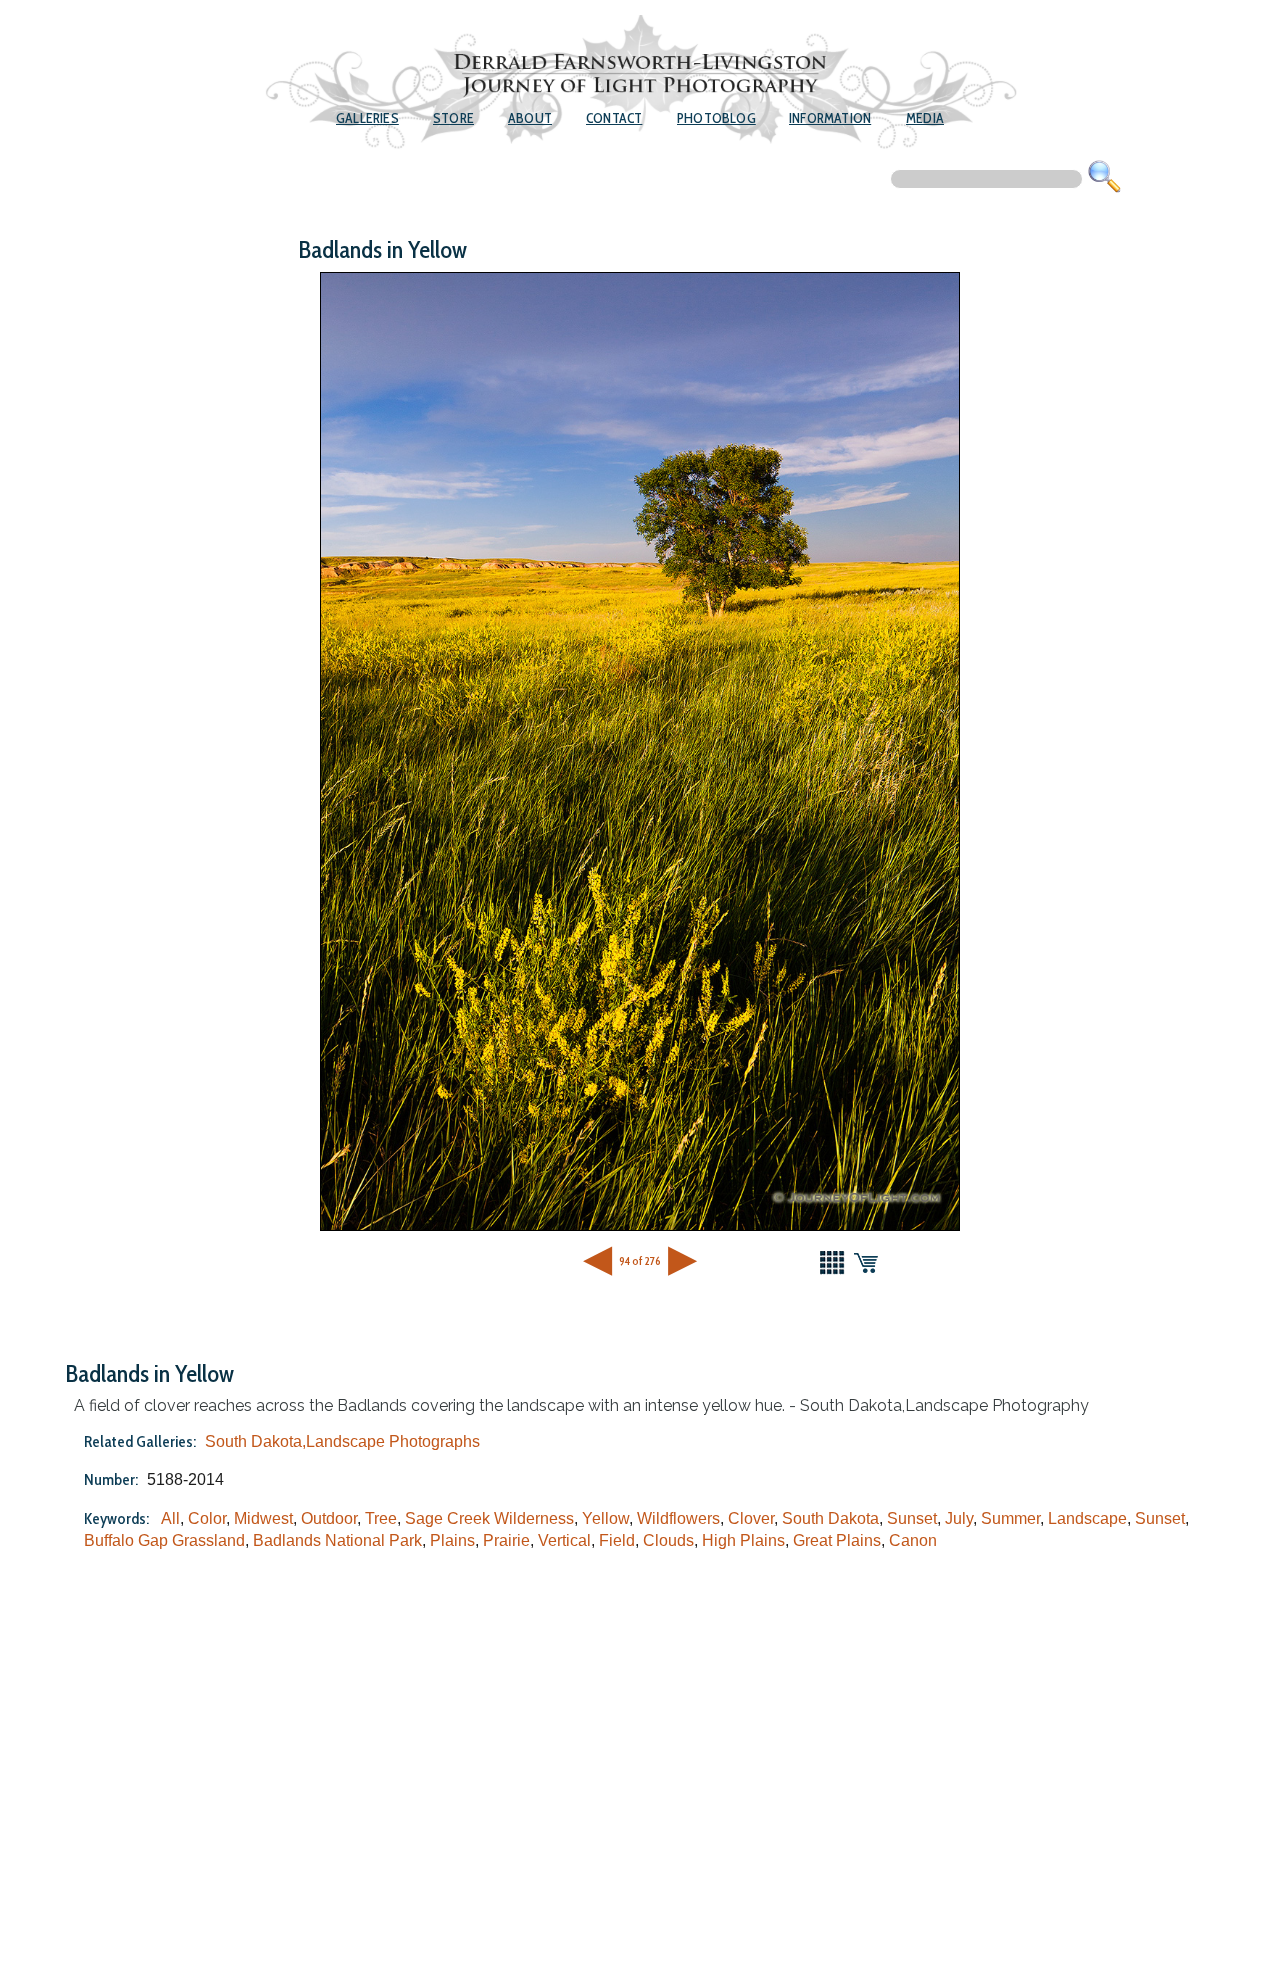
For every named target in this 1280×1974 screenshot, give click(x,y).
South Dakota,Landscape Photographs (342, 1441)
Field (617, 1540)
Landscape (1087, 1518)
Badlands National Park (337, 1540)
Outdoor (329, 1518)
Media (925, 118)
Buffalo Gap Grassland (164, 1540)
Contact (614, 118)
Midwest (263, 1518)
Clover (751, 1518)
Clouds (668, 1540)
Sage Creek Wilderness (489, 1518)
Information (830, 118)
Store (453, 118)
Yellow (605, 1518)
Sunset (912, 1518)
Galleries (367, 118)
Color (207, 1518)
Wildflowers (678, 1518)
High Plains (743, 1540)
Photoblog (716, 118)
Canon (913, 1540)
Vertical (564, 1540)
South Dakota (830, 1518)
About (530, 118)
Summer (1010, 1518)
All (170, 1518)
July (959, 1518)
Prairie (506, 1540)
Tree (381, 1518)
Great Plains (837, 1540)
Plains (452, 1540)
